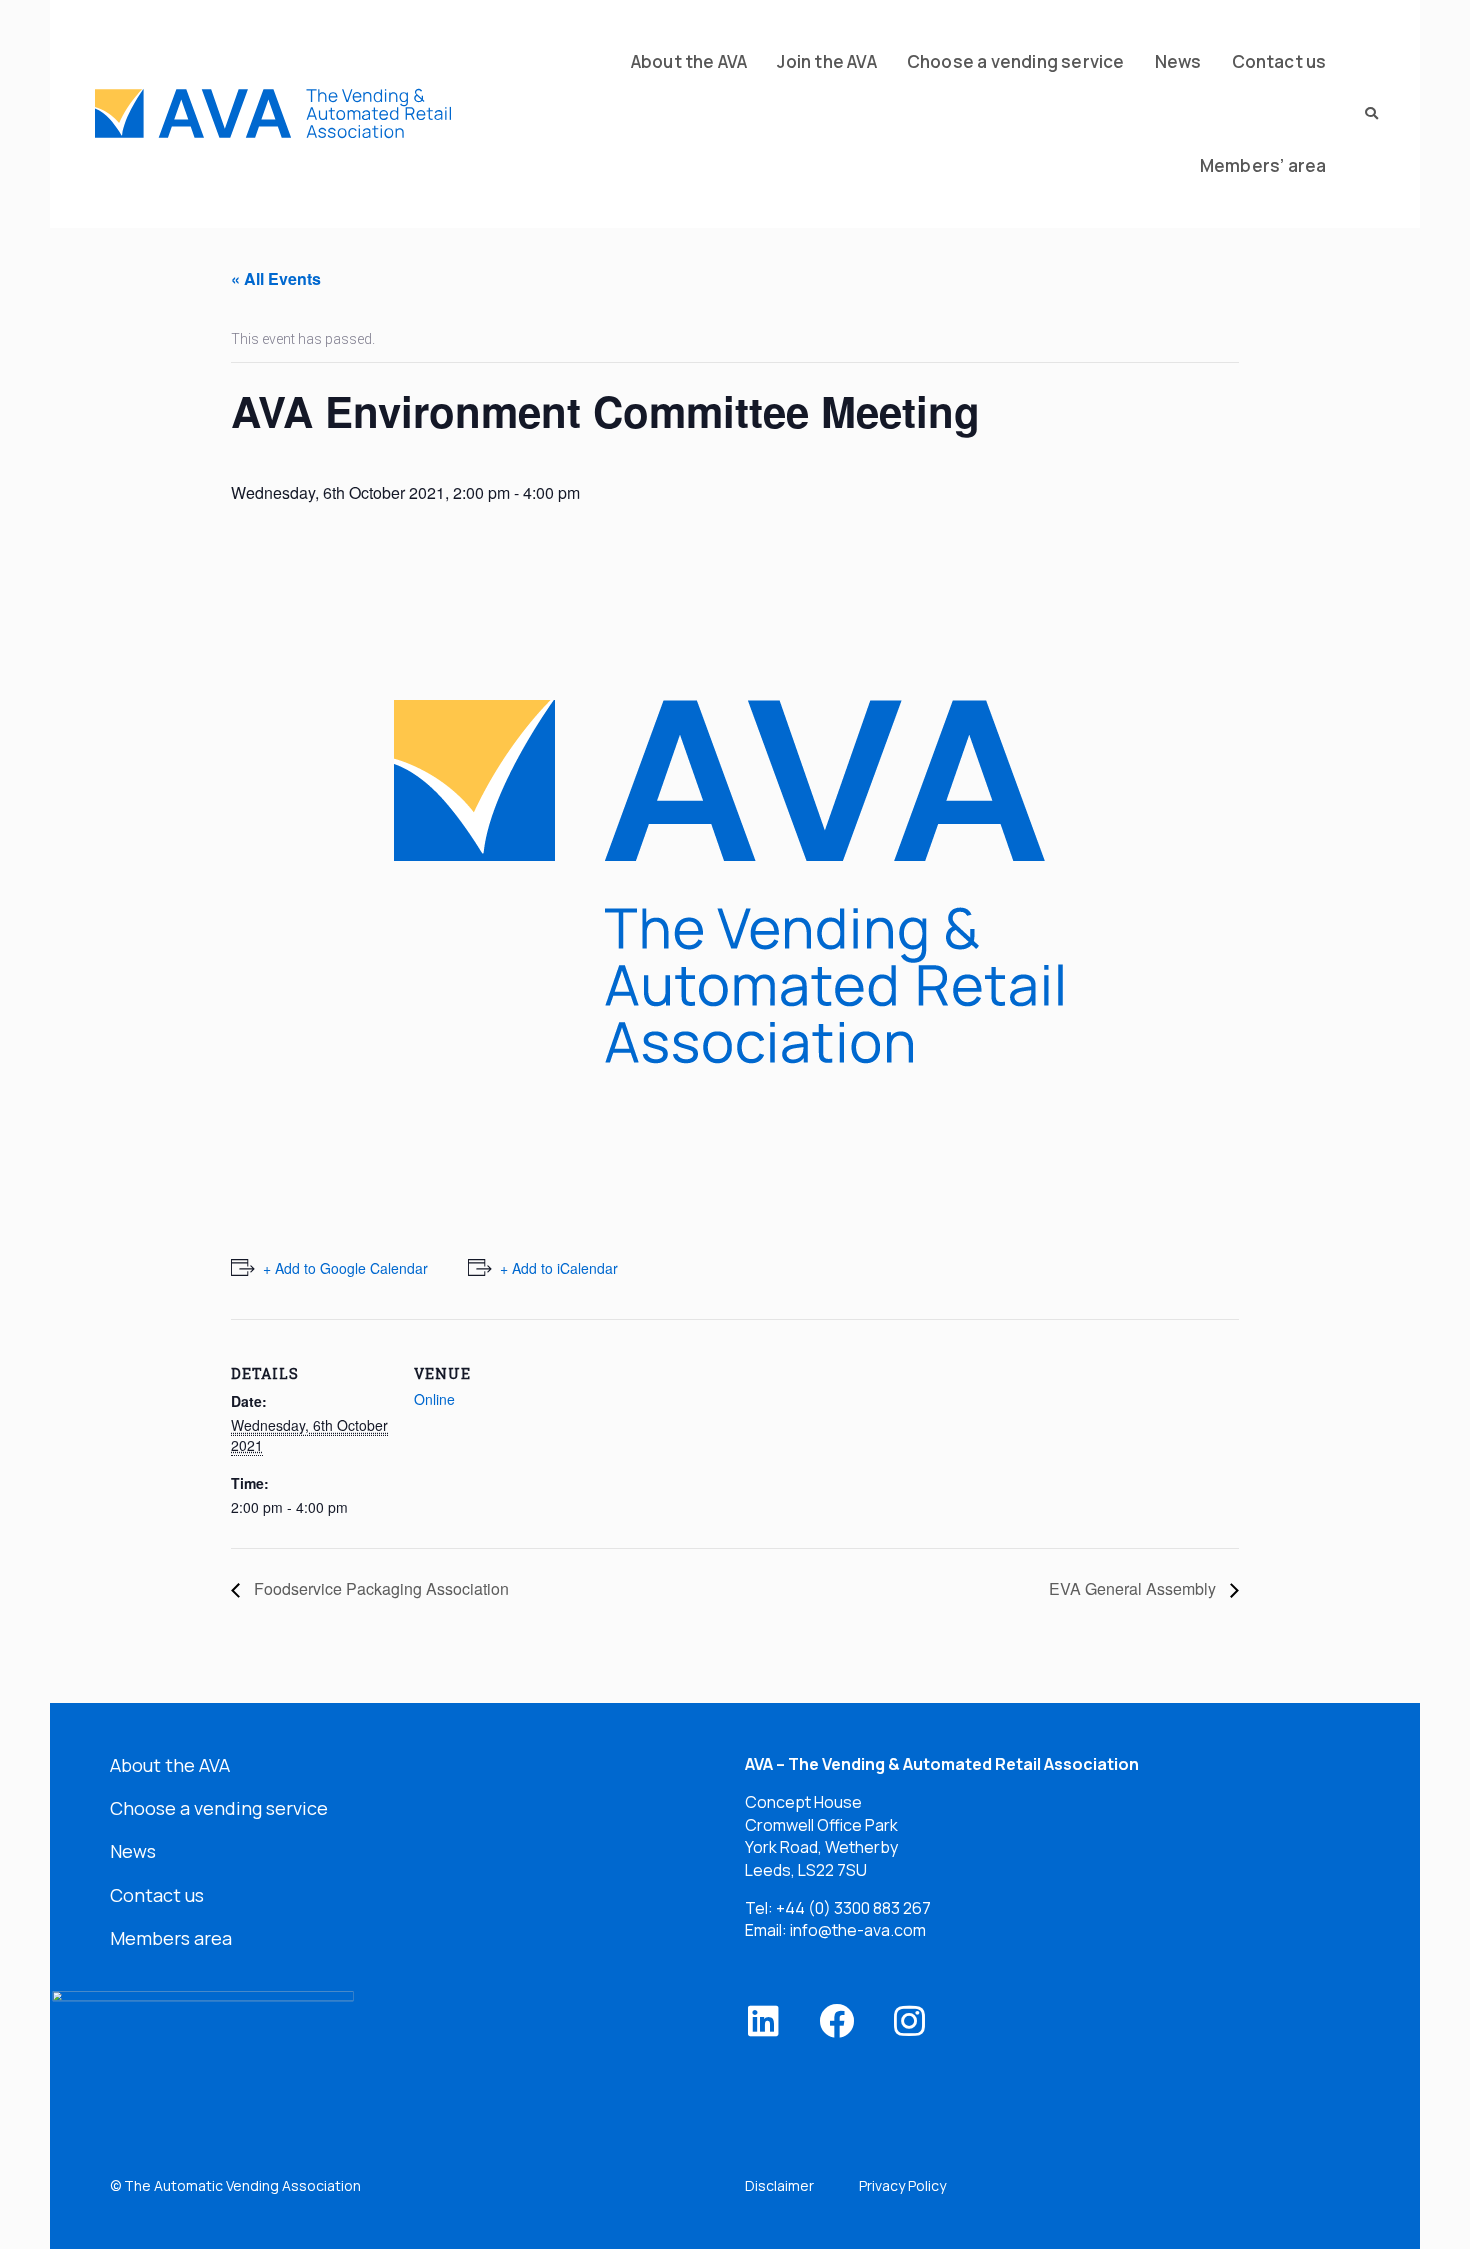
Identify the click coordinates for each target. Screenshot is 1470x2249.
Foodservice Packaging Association (379, 1588)
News (133, 1851)
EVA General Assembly (1134, 1588)
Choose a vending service (219, 1808)
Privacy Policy (902, 2185)
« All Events (276, 278)
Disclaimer (779, 2185)
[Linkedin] (763, 2020)
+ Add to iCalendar (559, 1268)
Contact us (157, 1895)
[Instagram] (909, 2020)
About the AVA (170, 1765)
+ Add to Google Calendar (345, 1268)
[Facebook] (836, 2020)
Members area (171, 1938)
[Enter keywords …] (1365, 114)
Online (434, 1399)
